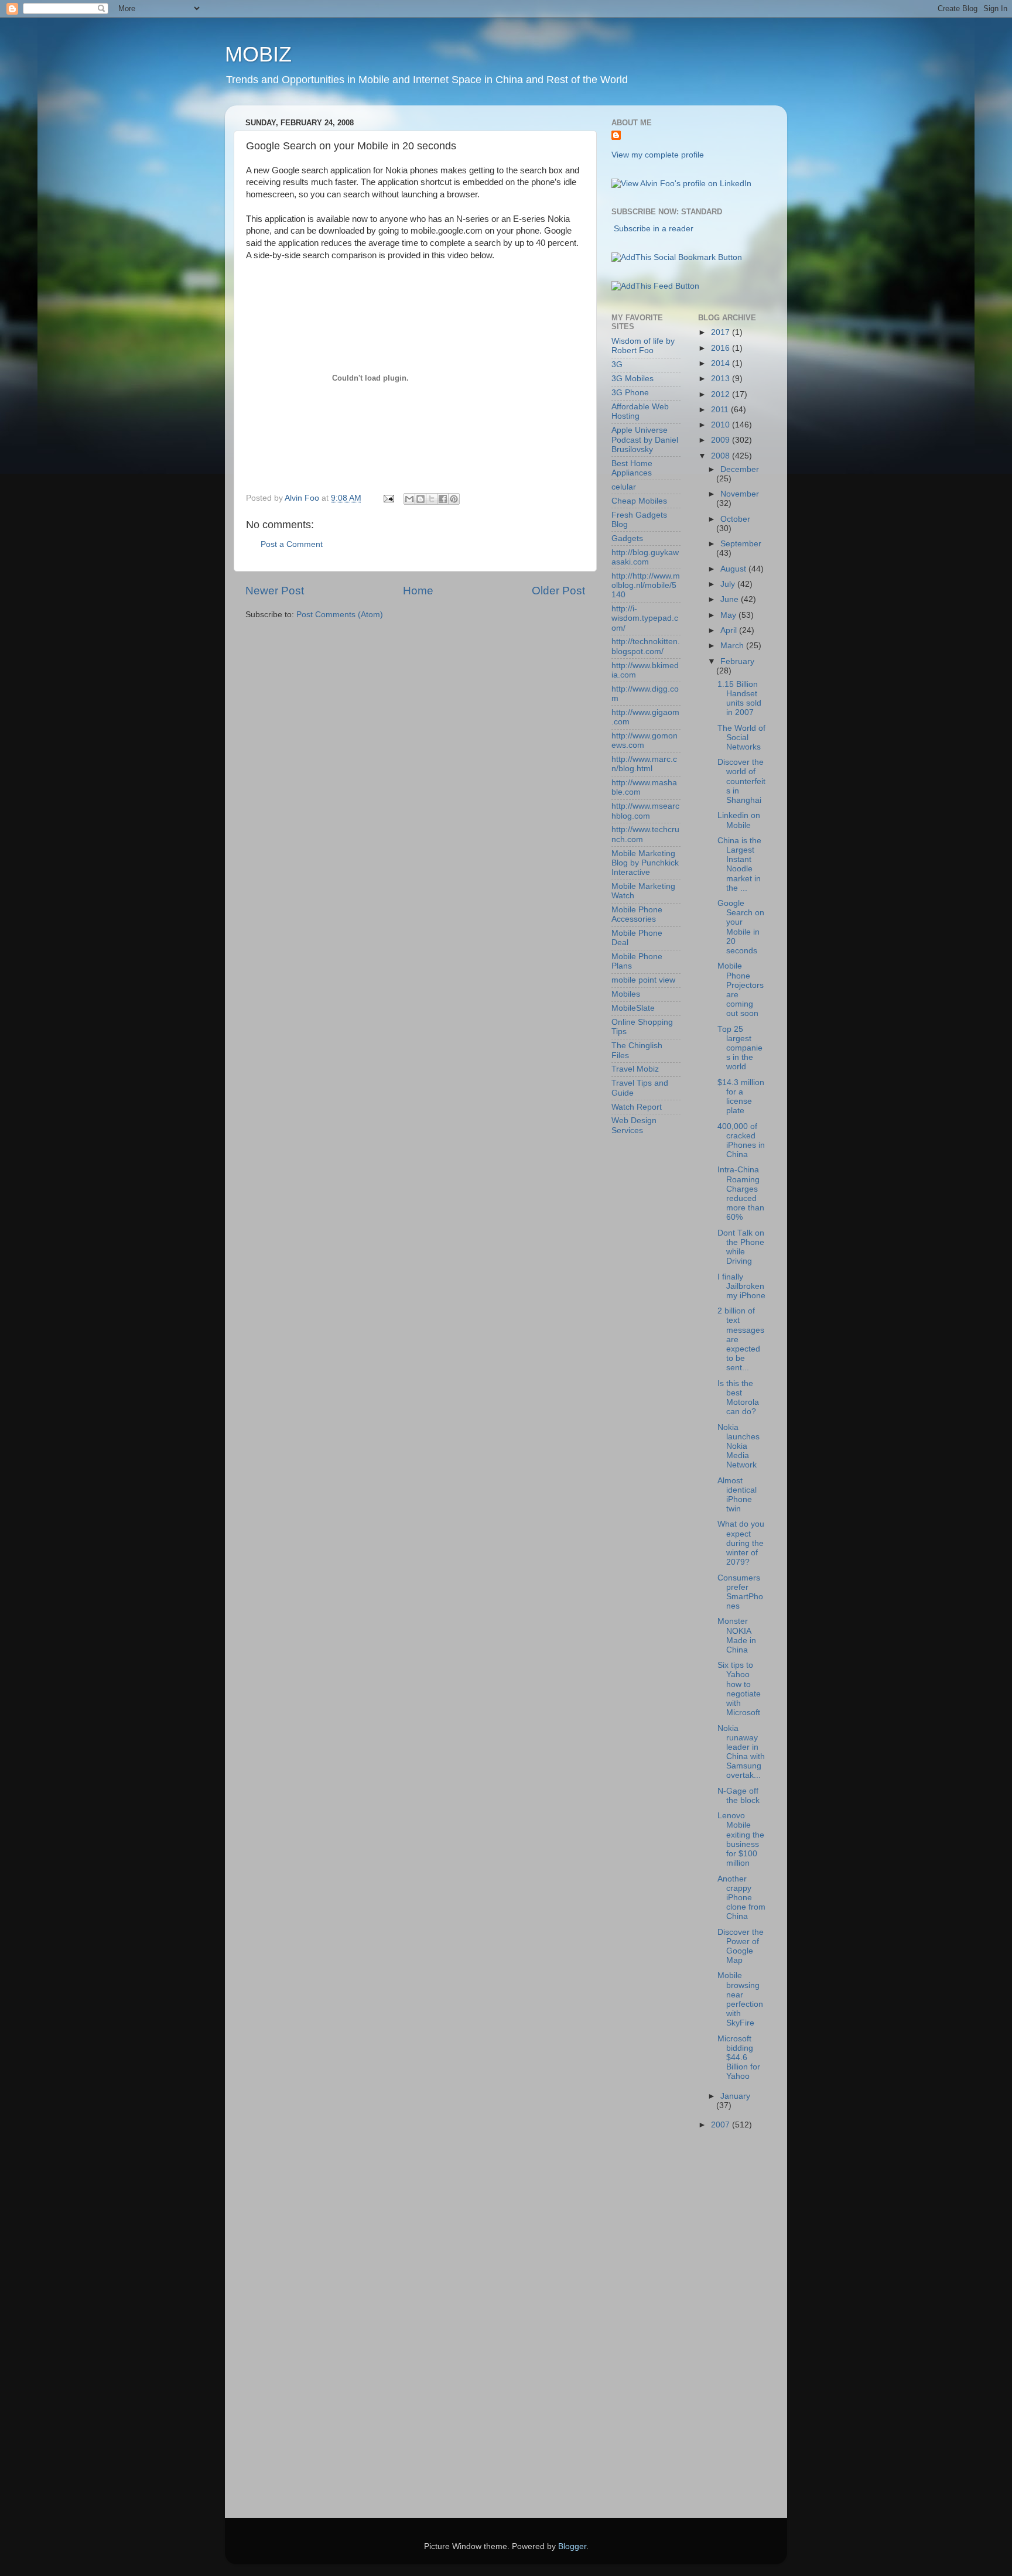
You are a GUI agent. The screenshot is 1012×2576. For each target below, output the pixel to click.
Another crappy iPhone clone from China (741, 1898)
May (729, 615)
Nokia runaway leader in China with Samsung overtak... (741, 1752)
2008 (722, 456)
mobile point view (643, 980)
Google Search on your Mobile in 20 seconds (741, 927)
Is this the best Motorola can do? (738, 1398)
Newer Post (275, 591)
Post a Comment (292, 544)
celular (624, 487)
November (740, 494)
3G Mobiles (632, 379)
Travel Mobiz (635, 1069)
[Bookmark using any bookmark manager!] (677, 257)
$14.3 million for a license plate (741, 1097)
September (741, 544)
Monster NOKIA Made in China (737, 1636)
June (731, 599)
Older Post (558, 591)
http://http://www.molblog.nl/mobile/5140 (646, 585)
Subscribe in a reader (654, 229)
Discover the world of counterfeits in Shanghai (741, 781)
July (729, 584)
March (733, 646)
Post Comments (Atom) (340, 615)
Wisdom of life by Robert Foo (643, 346)
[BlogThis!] (420, 499)
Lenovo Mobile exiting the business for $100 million (741, 1839)
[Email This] (409, 499)
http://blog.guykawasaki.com (645, 557)
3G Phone (630, 393)
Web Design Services (634, 1125)
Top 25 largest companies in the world (740, 1048)
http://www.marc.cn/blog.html (644, 764)
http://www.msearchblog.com (645, 811)
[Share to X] (432, 499)
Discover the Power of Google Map (741, 1946)
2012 (722, 394)
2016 (722, 348)
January (735, 2096)
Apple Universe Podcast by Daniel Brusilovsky (645, 439)
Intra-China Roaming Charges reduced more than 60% (741, 1193)
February (737, 661)
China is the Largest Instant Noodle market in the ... (739, 864)
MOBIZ (258, 54)
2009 (722, 440)
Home (418, 591)
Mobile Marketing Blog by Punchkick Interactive (645, 863)
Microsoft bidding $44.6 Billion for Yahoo (739, 2058)
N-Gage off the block (739, 1796)
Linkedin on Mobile (739, 820)
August (734, 569)
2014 (722, 363)
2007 (722, 2125)
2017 (722, 332)
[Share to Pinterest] (454, 499)
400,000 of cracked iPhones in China (741, 1141)
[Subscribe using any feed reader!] (655, 286)
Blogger (572, 2546)
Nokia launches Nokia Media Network (739, 1446)
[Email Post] (388, 498)
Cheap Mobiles (639, 501)
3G (617, 365)
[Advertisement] (658, 2327)
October (735, 519)
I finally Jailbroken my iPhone (741, 1286)
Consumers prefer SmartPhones (740, 1592)
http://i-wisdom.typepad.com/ (645, 618)
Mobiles (626, 994)
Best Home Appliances (632, 468)
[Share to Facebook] (443, 499)
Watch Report (637, 1107)
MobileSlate (633, 1008)
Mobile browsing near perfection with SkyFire (740, 1999)
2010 (722, 425)
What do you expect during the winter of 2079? (741, 1543)
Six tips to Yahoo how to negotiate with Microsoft (739, 1689)
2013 (722, 379)
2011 (721, 410)
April (730, 630)
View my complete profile (658, 155)
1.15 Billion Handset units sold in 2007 (739, 699)
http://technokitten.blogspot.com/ (646, 646)
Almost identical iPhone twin (737, 1495)
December (740, 469)
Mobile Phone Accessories (637, 914)
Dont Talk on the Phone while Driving (741, 1247)
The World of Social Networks (741, 738)
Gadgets (627, 538)
